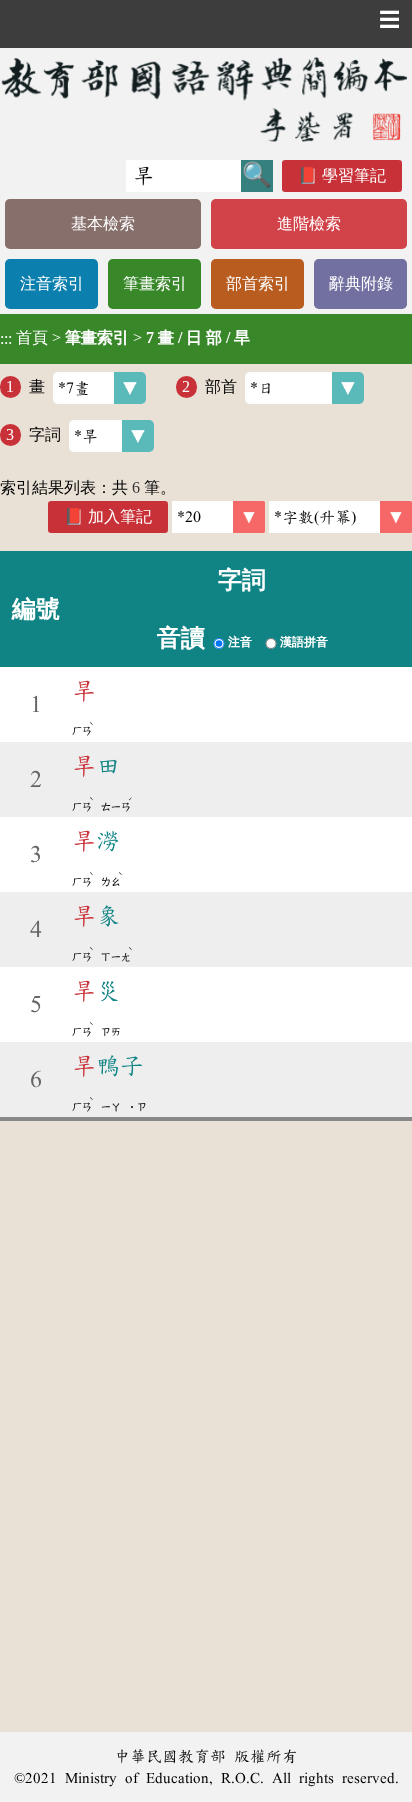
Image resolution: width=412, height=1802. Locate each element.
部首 (221, 386)
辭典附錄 (361, 283)
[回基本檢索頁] (206, 99)
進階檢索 (309, 223)
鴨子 (108, 1066)
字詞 (45, 434)
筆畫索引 (155, 283)
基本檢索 (103, 223)
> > (125, 338)
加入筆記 (120, 516)
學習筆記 (354, 175)
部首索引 (258, 283)
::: (6, 338)
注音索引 (52, 283)
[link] (340, 517)
